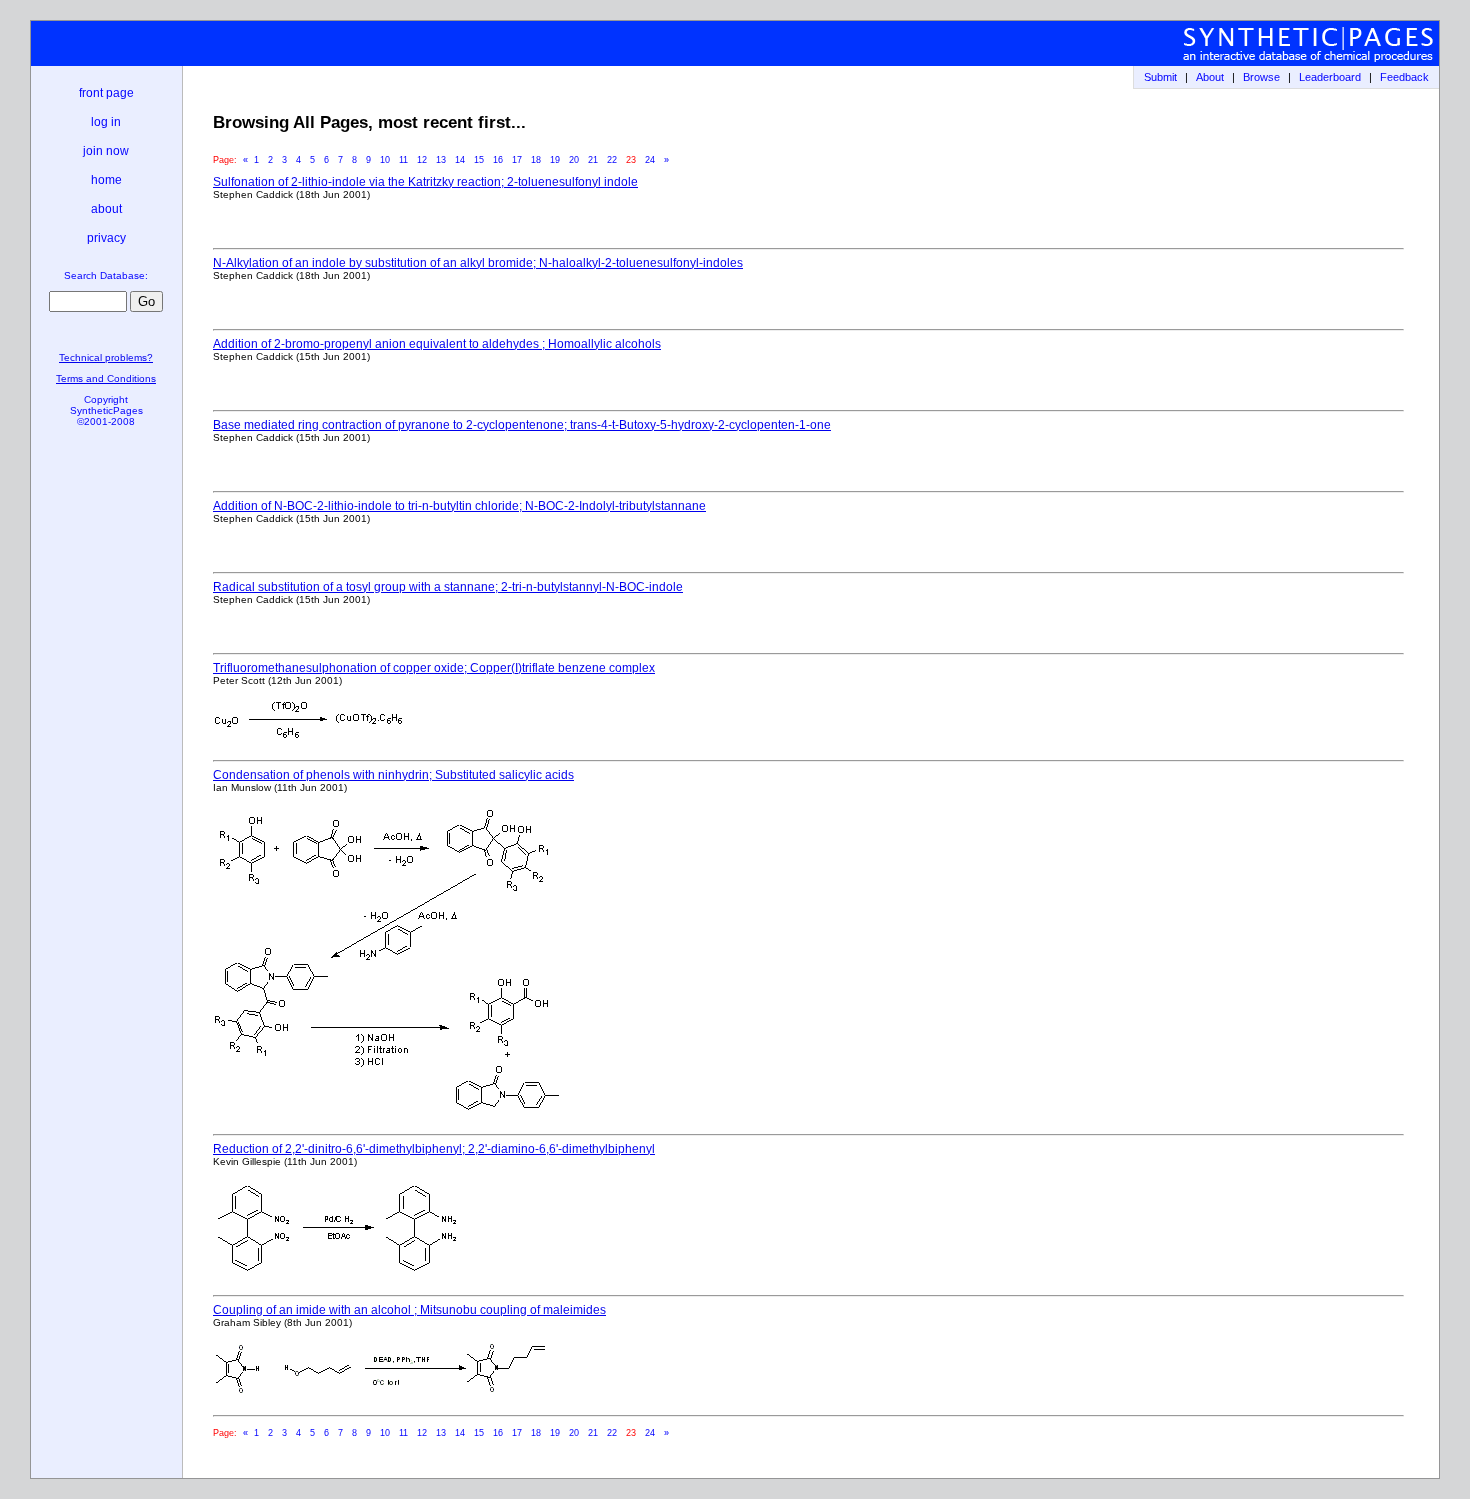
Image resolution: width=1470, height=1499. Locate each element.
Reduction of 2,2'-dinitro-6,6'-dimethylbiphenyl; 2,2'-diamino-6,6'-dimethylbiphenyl (434, 1149)
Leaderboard (1330, 77)
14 (460, 160)
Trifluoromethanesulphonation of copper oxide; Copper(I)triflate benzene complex (434, 668)
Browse (1261, 77)
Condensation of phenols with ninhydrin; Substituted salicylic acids (393, 775)
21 (593, 160)
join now (106, 151)
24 (650, 160)
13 (441, 160)
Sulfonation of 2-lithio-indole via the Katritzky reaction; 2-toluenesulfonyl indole (425, 182)
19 (555, 160)
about (106, 209)
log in (106, 122)
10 (385, 160)
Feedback (1404, 77)
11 (403, 160)
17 (517, 160)
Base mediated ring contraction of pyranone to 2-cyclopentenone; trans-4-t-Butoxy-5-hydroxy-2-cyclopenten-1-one (522, 425)
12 (422, 160)
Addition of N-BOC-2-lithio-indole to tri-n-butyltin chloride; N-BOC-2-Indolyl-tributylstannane (459, 506)
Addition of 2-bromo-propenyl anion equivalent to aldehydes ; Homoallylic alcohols (437, 344)
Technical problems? (106, 357)
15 (479, 160)
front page (106, 93)
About (1210, 77)
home (106, 180)
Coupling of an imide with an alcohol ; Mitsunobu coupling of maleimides (409, 1310)
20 (574, 160)
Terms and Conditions (106, 378)
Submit (1160, 77)
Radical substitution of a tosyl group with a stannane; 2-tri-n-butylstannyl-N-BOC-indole (448, 587)
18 (536, 160)
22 (612, 160)
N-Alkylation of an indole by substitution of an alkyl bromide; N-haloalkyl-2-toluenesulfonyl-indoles (478, 263)
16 (498, 160)
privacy (106, 238)
